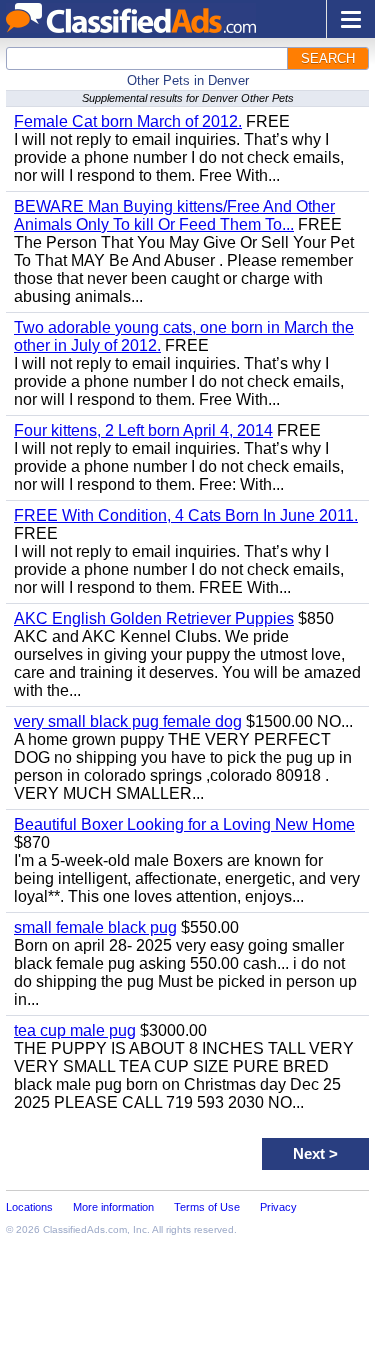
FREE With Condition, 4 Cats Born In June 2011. (186, 515)
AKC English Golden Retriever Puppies (154, 618)
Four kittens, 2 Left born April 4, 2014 (143, 430)
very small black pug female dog (128, 721)
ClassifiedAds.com (85, 1229)
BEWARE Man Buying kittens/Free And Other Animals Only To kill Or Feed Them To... (174, 215)
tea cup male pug (75, 1030)
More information (113, 1207)
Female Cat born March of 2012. (128, 121)
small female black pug (95, 927)
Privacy (278, 1207)
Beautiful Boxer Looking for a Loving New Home (184, 824)
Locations (29, 1207)
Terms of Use (207, 1207)
